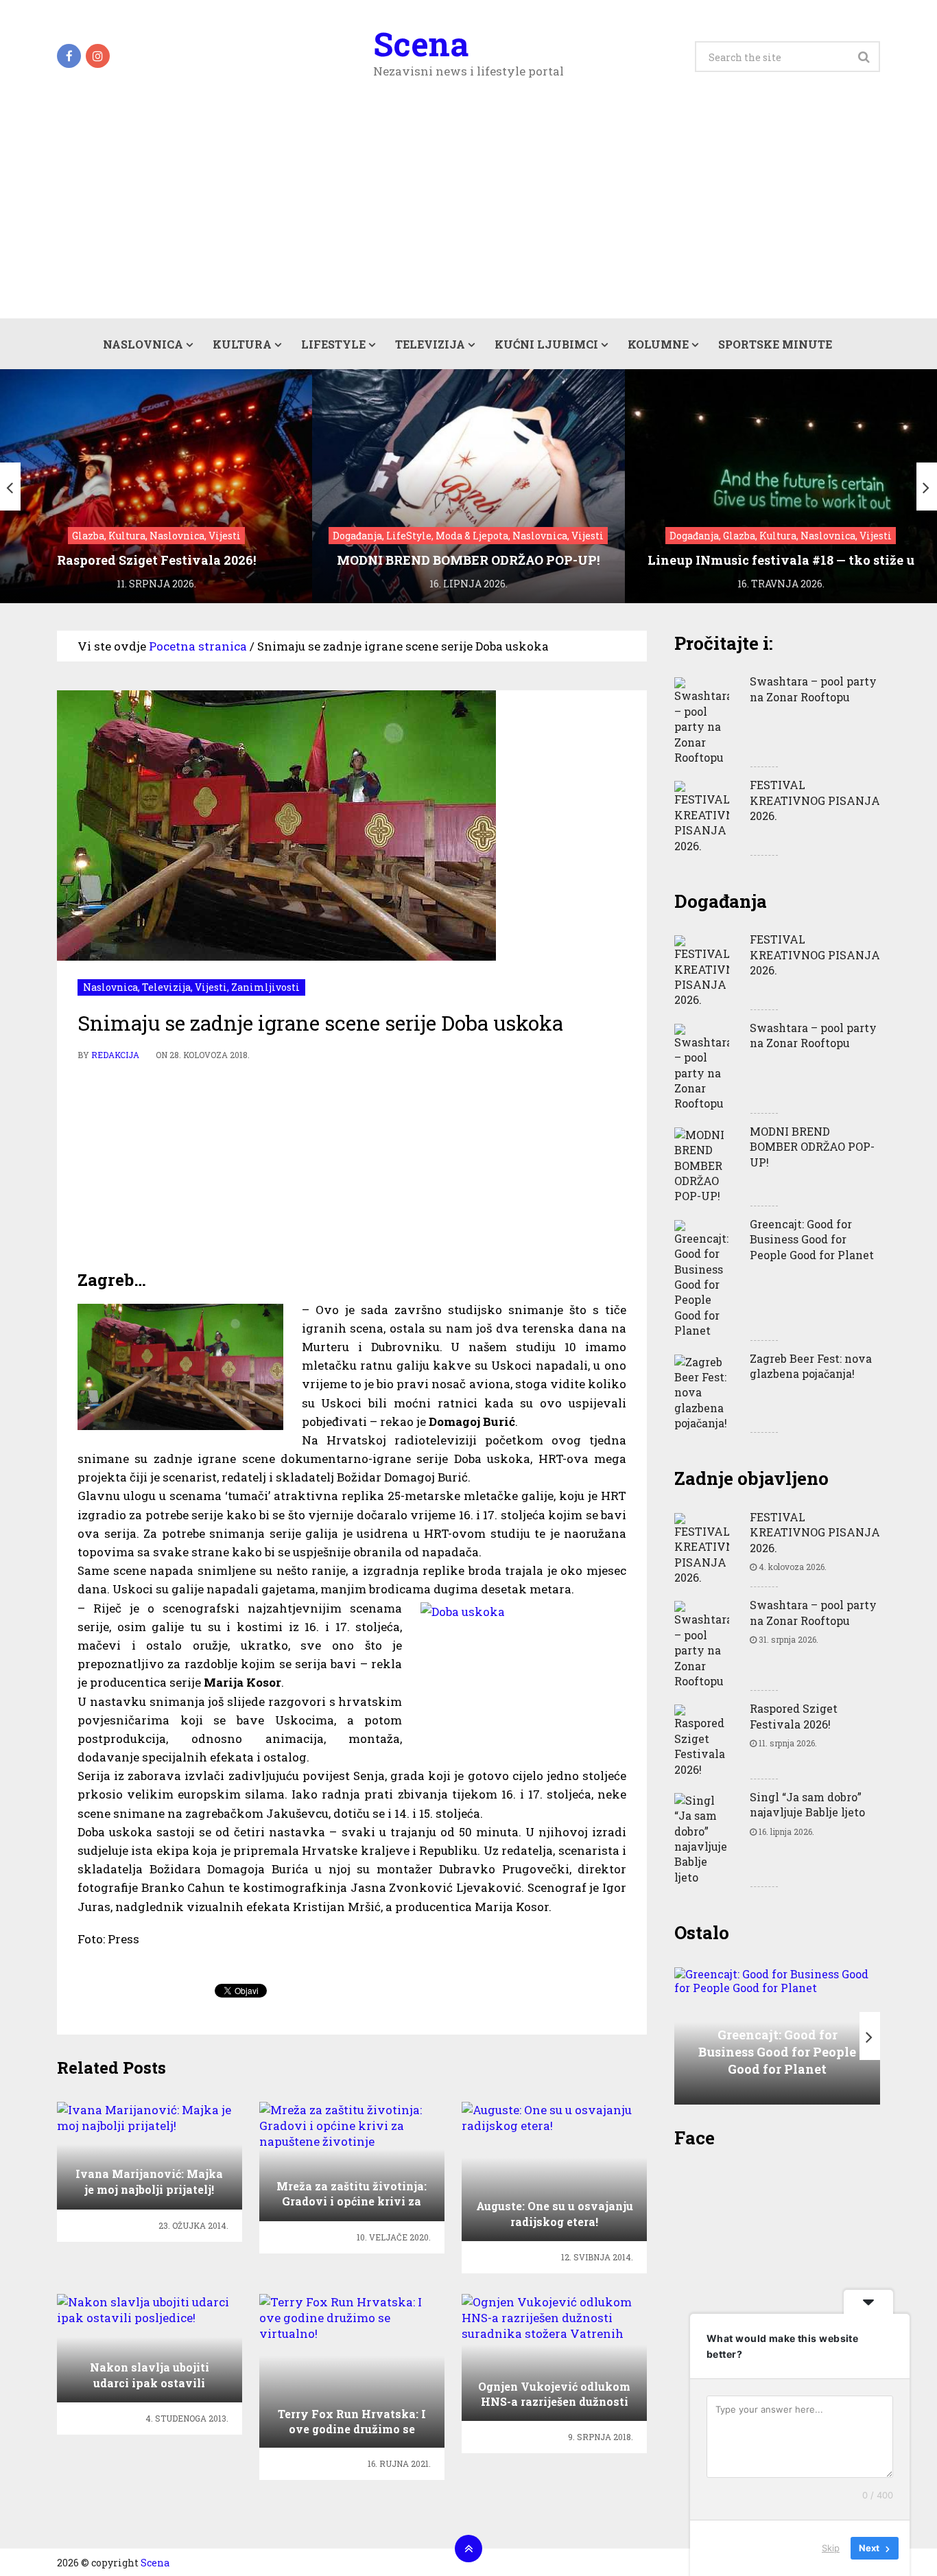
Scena (421, 44)
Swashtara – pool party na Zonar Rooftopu (813, 689)
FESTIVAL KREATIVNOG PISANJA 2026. (815, 800)
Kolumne (658, 344)
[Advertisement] (468, 215)
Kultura (242, 344)
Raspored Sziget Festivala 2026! (794, 1716)
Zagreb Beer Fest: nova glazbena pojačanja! (811, 1366)
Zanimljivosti (265, 987)
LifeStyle (333, 344)
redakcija (115, 1055)
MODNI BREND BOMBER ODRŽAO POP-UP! (812, 1147)
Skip (831, 2548)
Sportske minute (775, 344)
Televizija (430, 344)
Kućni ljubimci (546, 344)
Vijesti (211, 987)
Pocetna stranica (198, 646)
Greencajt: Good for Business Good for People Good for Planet (812, 1239)
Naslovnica (143, 344)
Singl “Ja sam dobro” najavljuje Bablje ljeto (807, 1804)
